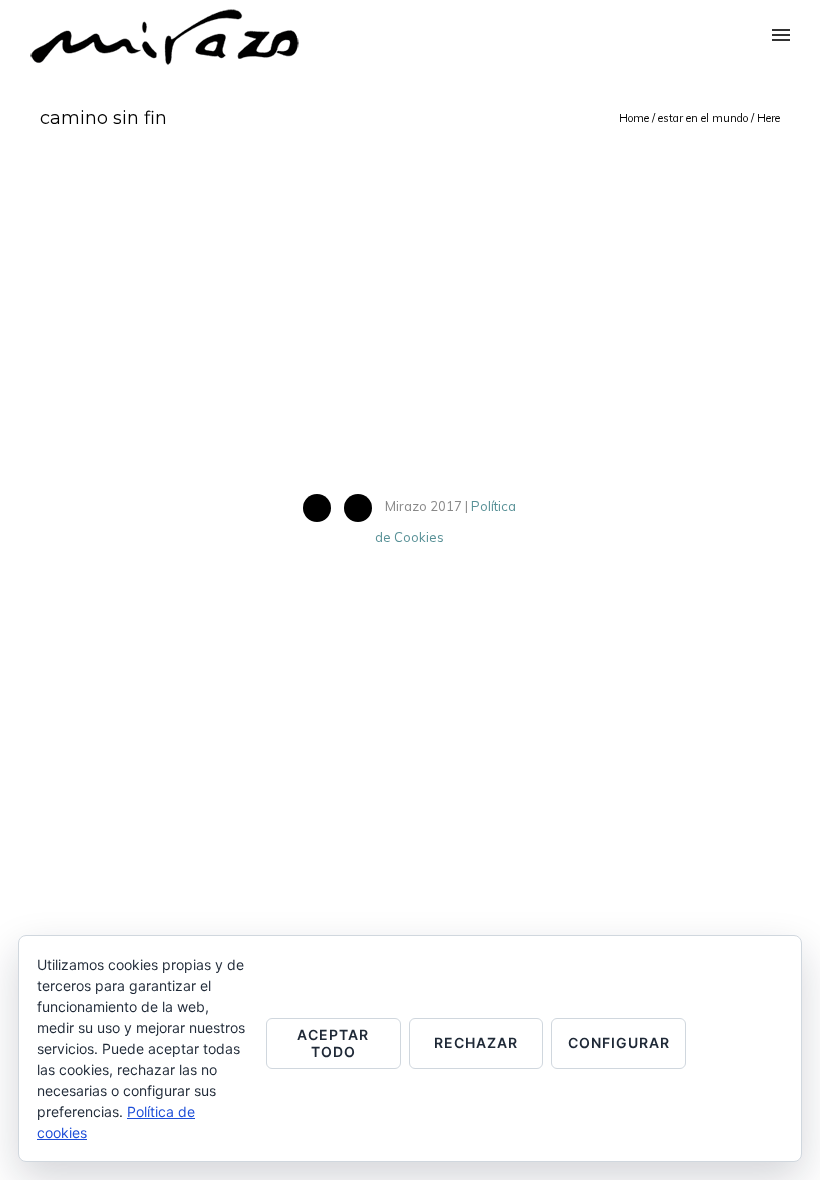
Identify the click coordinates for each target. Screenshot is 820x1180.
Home (634, 118)
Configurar (619, 1042)
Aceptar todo (333, 1043)
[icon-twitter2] (363, 508)
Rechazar (476, 1042)
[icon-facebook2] (322, 508)
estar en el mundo (703, 118)
